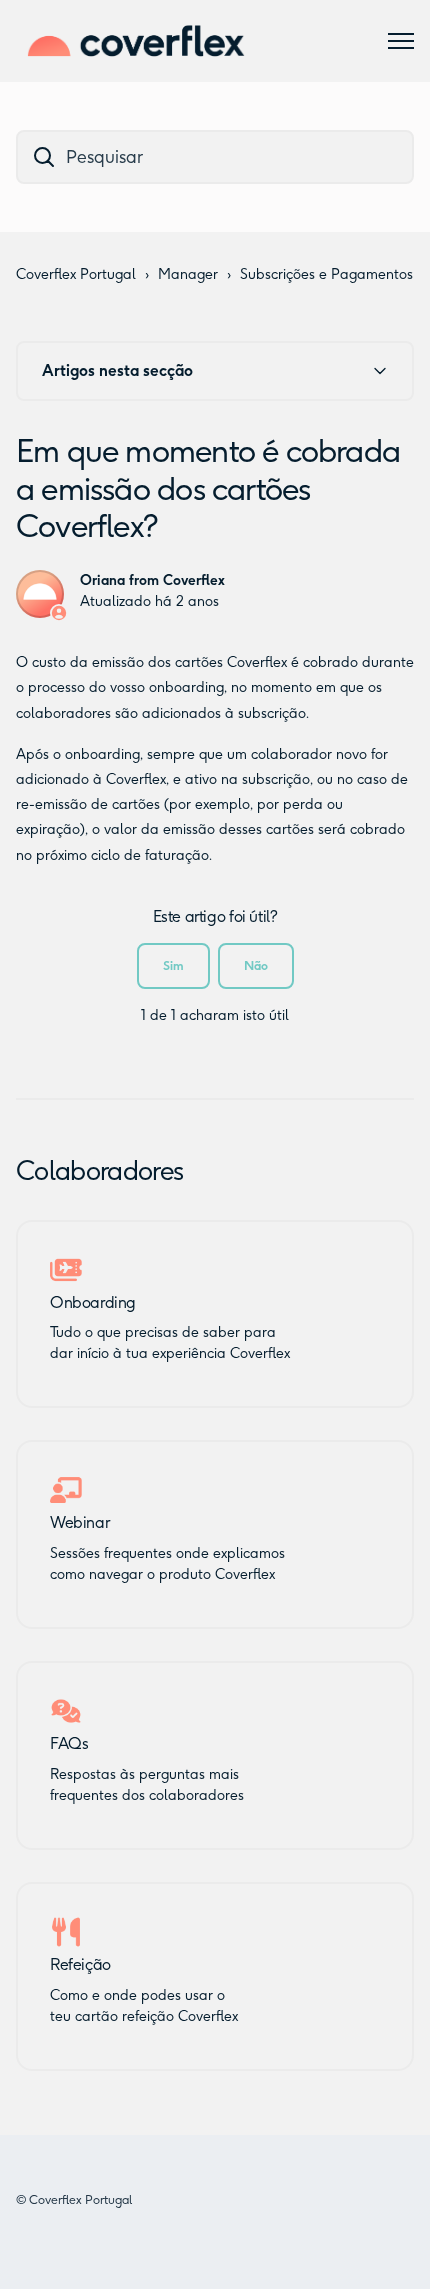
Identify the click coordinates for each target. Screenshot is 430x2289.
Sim (173, 965)
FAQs (69, 1744)
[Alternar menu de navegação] (401, 41)
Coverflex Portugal (76, 274)
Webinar (79, 1523)
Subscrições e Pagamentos (326, 274)
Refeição (80, 1965)
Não (256, 965)
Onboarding (93, 1303)
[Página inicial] (136, 41)
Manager (188, 274)
